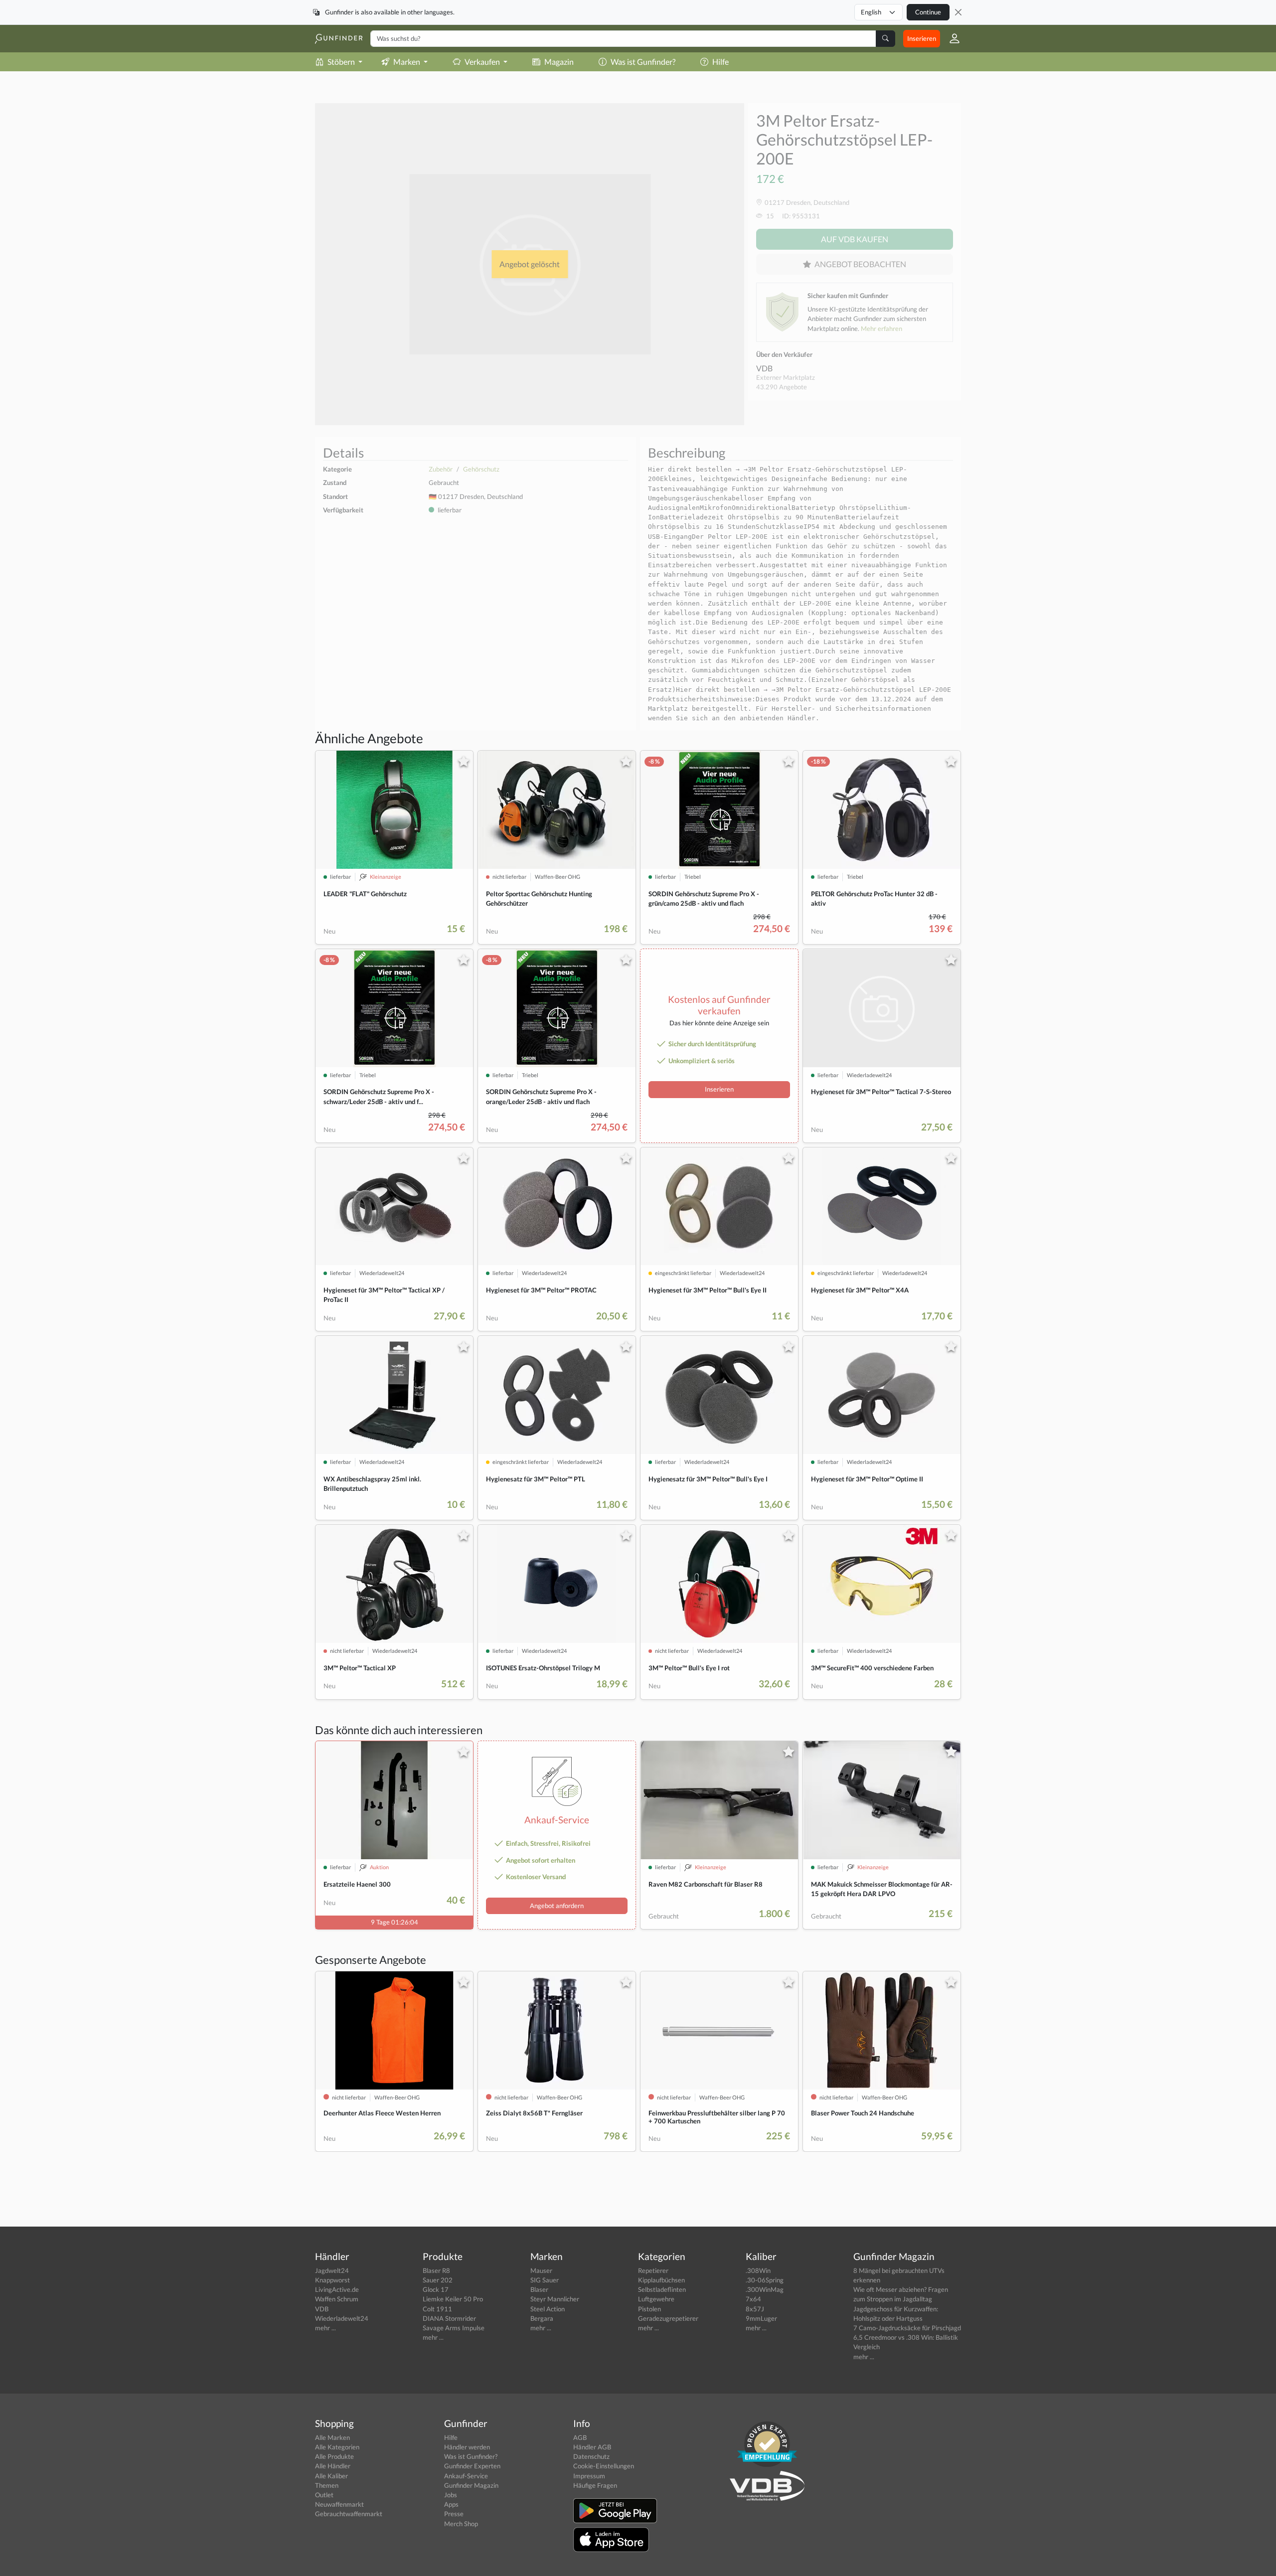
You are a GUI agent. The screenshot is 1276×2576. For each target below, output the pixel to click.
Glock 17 (436, 2289)
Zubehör (441, 469)
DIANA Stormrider (449, 2318)
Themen (327, 2485)
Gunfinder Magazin (471, 2485)
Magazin (559, 62)
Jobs (451, 2495)
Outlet (324, 2495)
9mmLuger (761, 2318)
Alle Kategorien (337, 2447)
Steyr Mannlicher (555, 2299)
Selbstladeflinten (662, 2289)
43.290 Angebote (782, 387)
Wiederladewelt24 (342, 2318)
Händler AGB (592, 2447)
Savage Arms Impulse (454, 2328)
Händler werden (467, 2447)
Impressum (589, 2476)
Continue (928, 12)
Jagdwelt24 (332, 2270)
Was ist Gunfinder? (643, 62)
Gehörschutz (481, 469)
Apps (451, 2504)
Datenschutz (591, 2456)
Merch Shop (461, 2524)
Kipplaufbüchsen (661, 2280)
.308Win (758, 2270)
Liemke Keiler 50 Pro (453, 2299)
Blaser (539, 2289)
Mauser (541, 2270)
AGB (580, 2437)
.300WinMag (765, 2289)
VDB (764, 368)
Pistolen (649, 2309)
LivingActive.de (337, 2289)
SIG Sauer (545, 2280)
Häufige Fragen (595, 2485)
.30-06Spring (765, 2280)
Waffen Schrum (337, 2299)
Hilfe (720, 62)
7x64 (753, 2299)
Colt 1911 (437, 2309)
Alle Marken (332, 2437)
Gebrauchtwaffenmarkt (349, 2514)
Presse (454, 2514)
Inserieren (922, 38)
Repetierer (653, 2270)
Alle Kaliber (331, 2476)
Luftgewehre (656, 2299)
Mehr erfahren (881, 328)
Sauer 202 (438, 2280)
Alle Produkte (334, 2456)
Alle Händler (333, 2466)
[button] (951, 38)
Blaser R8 (436, 2270)
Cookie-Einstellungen (604, 2466)
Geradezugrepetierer (668, 2318)
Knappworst (332, 2280)
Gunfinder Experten (472, 2466)
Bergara (542, 2318)
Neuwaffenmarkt (339, 2504)
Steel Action (548, 2309)
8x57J (755, 2309)
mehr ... (325, 2328)
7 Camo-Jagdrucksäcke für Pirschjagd (907, 2328)
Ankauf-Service (466, 2476)
